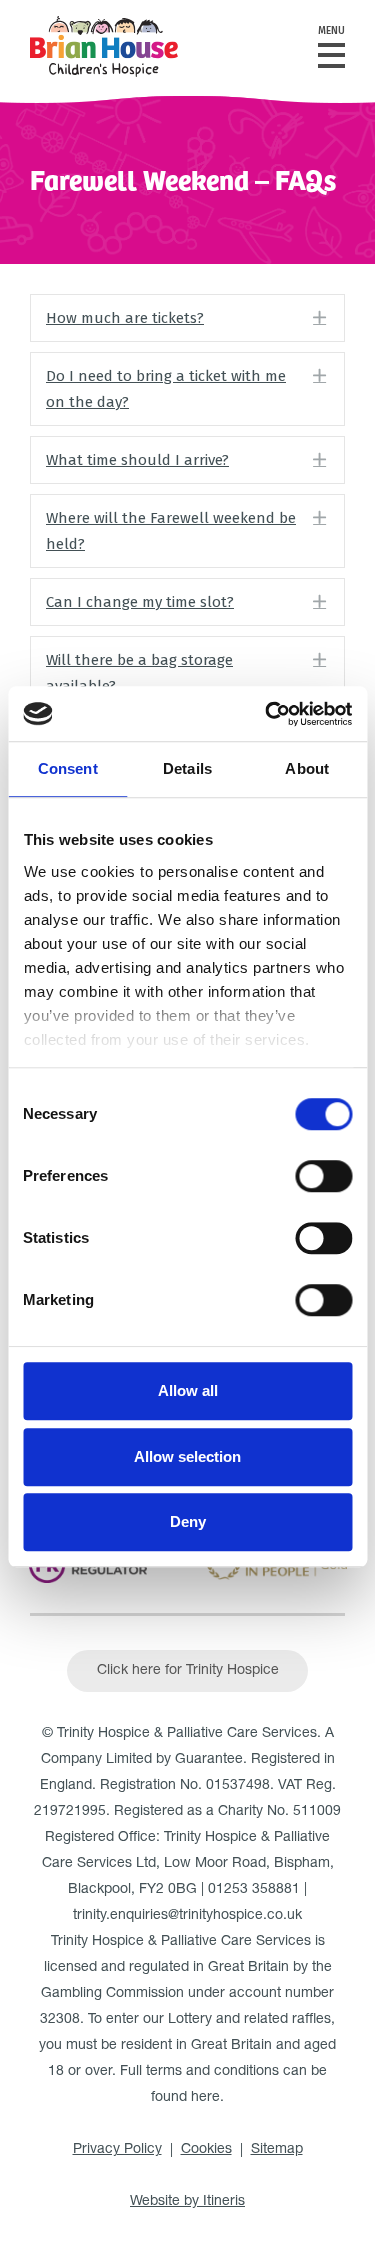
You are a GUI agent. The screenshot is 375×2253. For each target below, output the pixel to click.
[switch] (323, 1176)
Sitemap (277, 2150)
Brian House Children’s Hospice (104, 46)
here (205, 2098)
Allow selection (187, 1456)
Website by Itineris (187, 2202)
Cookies (206, 2150)
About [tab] (307, 768)
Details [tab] (187, 768)
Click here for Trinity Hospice (188, 1671)
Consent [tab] (68, 768)
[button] (187, 318)
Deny (188, 1521)
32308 (60, 2020)
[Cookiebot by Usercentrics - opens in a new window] (267, 714)
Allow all (188, 1390)
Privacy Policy (117, 2150)
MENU (331, 31)
